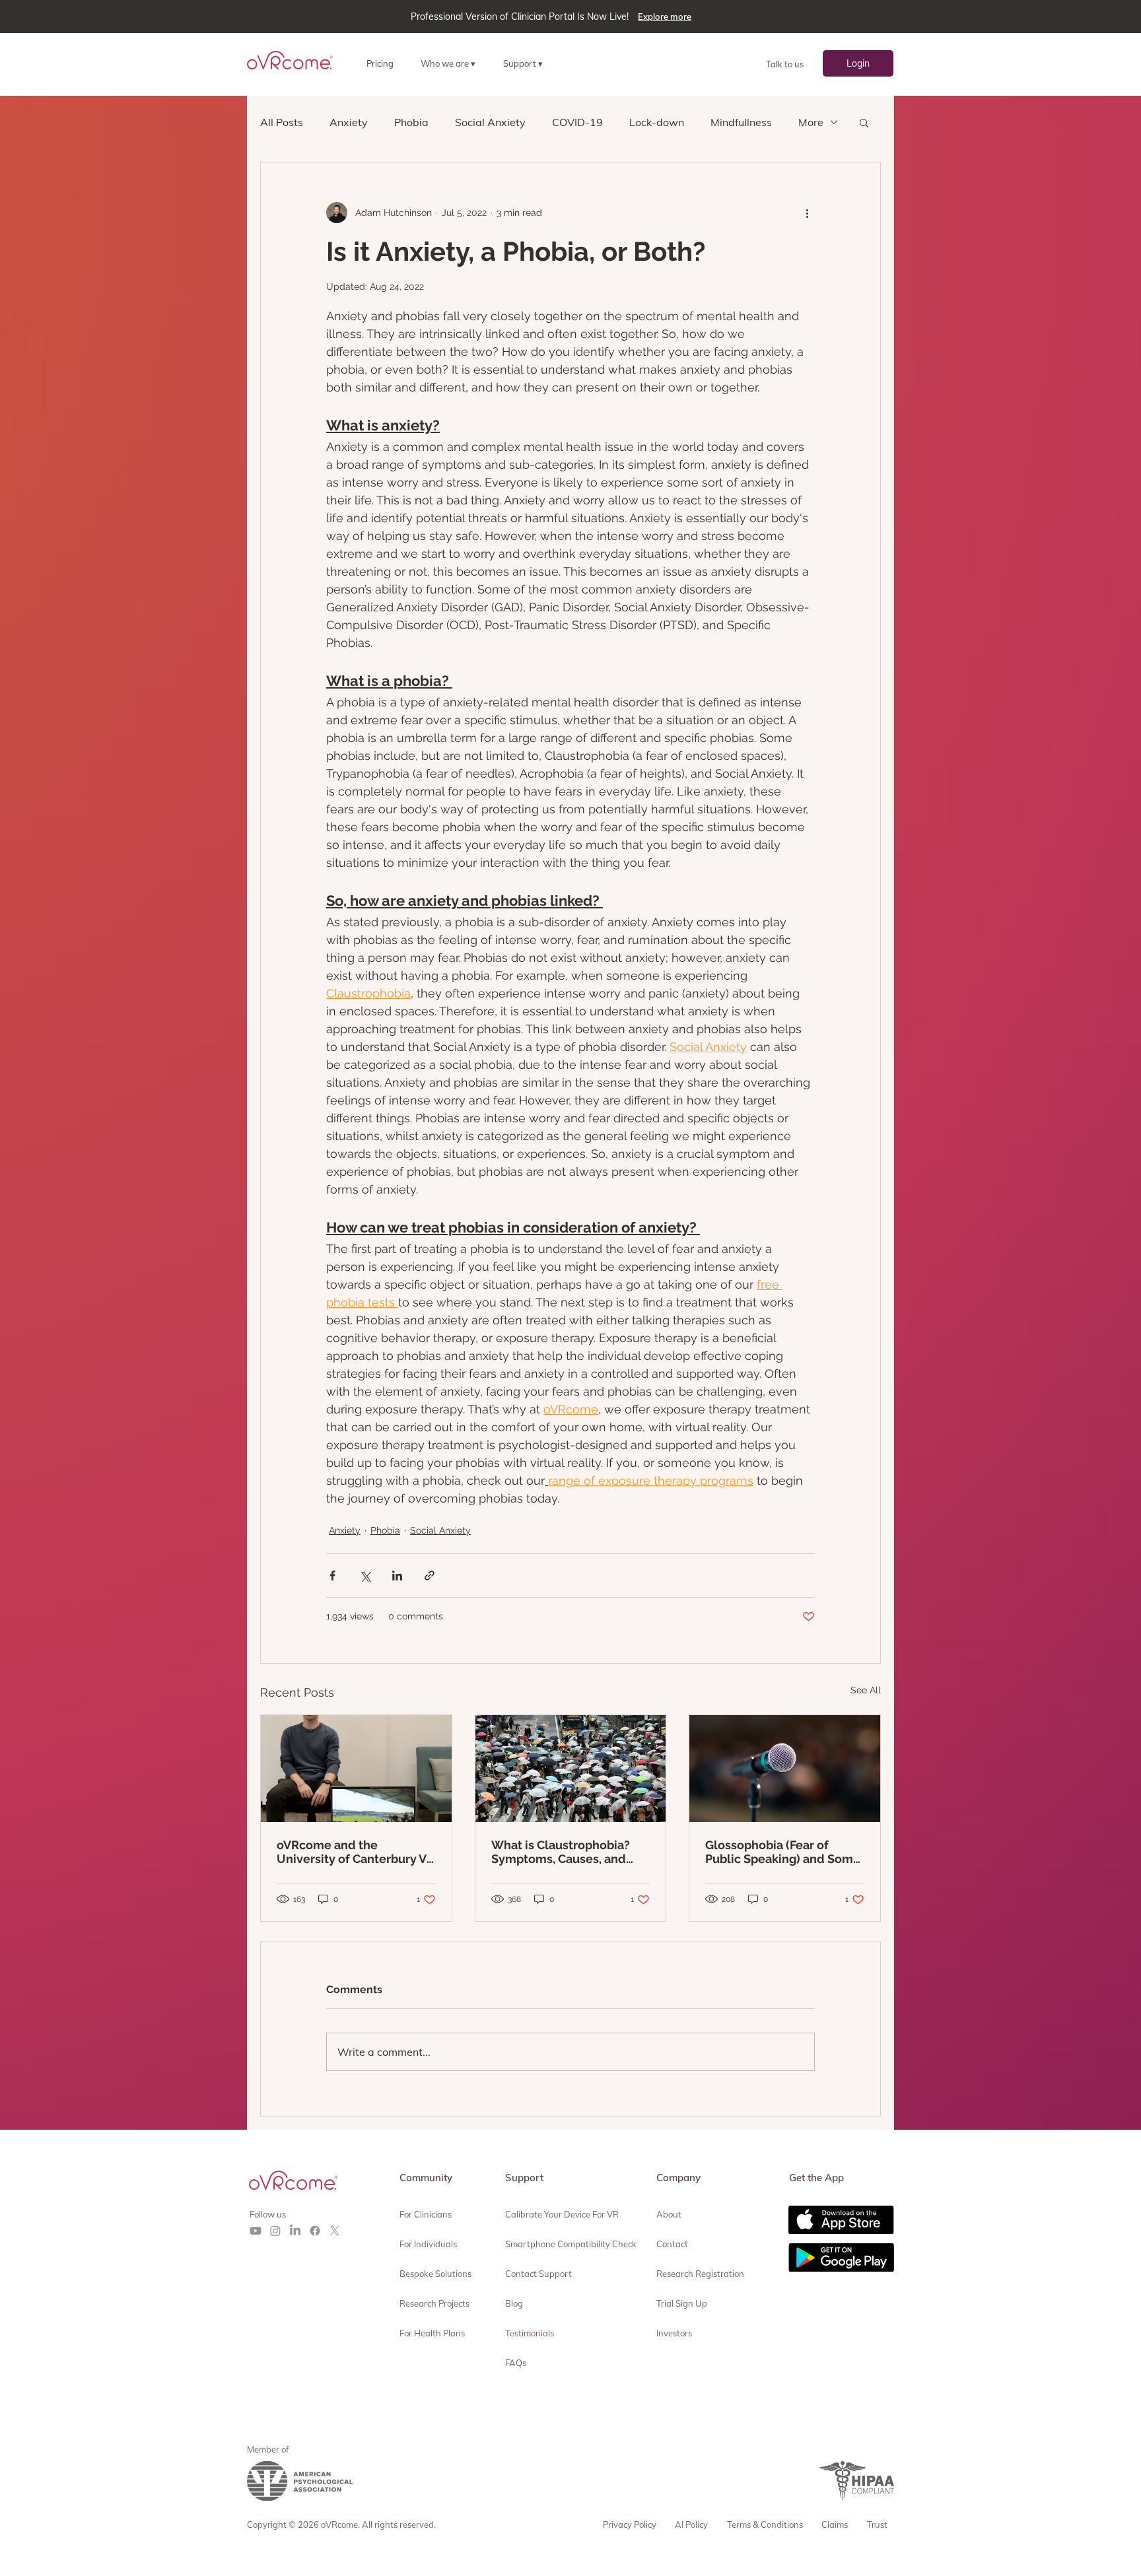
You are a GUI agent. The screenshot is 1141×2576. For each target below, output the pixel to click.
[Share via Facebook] (332, 1576)
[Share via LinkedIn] (397, 1576)
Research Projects (434, 2303)
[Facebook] (315, 2231)
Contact (672, 2244)
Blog (514, 2303)
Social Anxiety (490, 122)
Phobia (411, 122)
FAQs (516, 2363)
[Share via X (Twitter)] (365, 1576)
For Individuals (428, 2244)
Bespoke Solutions (435, 2274)
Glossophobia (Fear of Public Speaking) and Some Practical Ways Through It (783, 1852)
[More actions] (807, 213)
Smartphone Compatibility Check (571, 2244)
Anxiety (349, 122)
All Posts (282, 122)
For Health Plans (432, 2333)
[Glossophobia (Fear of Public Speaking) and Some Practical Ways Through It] (785, 1769)
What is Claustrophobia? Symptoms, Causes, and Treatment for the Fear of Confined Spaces (563, 1852)
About (669, 2214)
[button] (454, 63)
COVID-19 (577, 122)
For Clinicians (426, 2214)
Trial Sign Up (682, 2303)
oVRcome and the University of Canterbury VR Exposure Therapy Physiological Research (356, 1852)
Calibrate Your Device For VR (562, 2214)
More (811, 122)
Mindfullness (741, 122)
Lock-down (657, 122)
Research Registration (700, 2274)
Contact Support (538, 2274)
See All (866, 1690)
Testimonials (530, 2333)
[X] (335, 2231)
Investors (674, 2333)
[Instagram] (275, 2231)
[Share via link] (430, 1576)
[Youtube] (256, 2231)
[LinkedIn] (295, 2231)
